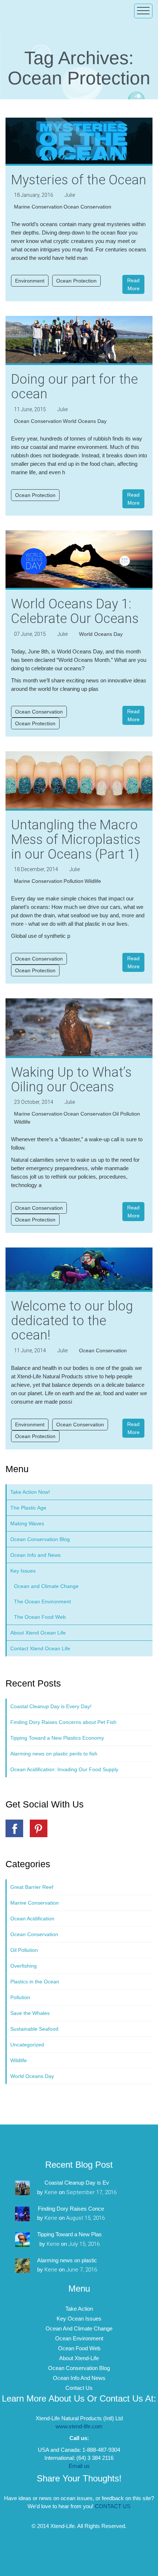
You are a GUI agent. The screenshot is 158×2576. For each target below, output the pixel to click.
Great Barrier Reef (32, 1887)
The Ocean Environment (42, 1602)
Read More (133, 284)
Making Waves (27, 1523)
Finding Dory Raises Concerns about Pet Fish (63, 1722)
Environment (30, 281)
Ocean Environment (79, 2338)
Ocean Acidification (32, 1919)
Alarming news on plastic (67, 2260)
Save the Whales (30, 2013)
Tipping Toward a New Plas (69, 2234)
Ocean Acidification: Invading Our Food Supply (64, 1769)
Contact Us (79, 2388)
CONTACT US (113, 2506)
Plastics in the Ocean (35, 1982)
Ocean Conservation (87, 207)
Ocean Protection (76, 281)
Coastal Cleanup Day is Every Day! (51, 1706)
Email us (79, 2466)
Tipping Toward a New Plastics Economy (57, 1738)
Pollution (73, 881)
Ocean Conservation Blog (40, 1539)
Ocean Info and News (35, 1555)
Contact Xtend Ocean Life (40, 1648)
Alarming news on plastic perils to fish (54, 1754)
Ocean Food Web (79, 2348)
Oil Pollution (126, 1114)
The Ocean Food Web (40, 1617)
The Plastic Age (28, 1508)
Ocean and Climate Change (46, 1586)
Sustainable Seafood (34, 2029)
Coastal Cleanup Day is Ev (77, 2183)
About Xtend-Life (79, 2358)
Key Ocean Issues (79, 2319)
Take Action (79, 2309)
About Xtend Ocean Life (38, 1633)
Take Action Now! (30, 1492)
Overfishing (24, 1966)
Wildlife (93, 881)
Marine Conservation (38, 207)
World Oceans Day (85, 421)
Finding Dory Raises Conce (71, 2209)
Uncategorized (27, 2045)
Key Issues (23, 1571)
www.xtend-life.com (79, 2426)
